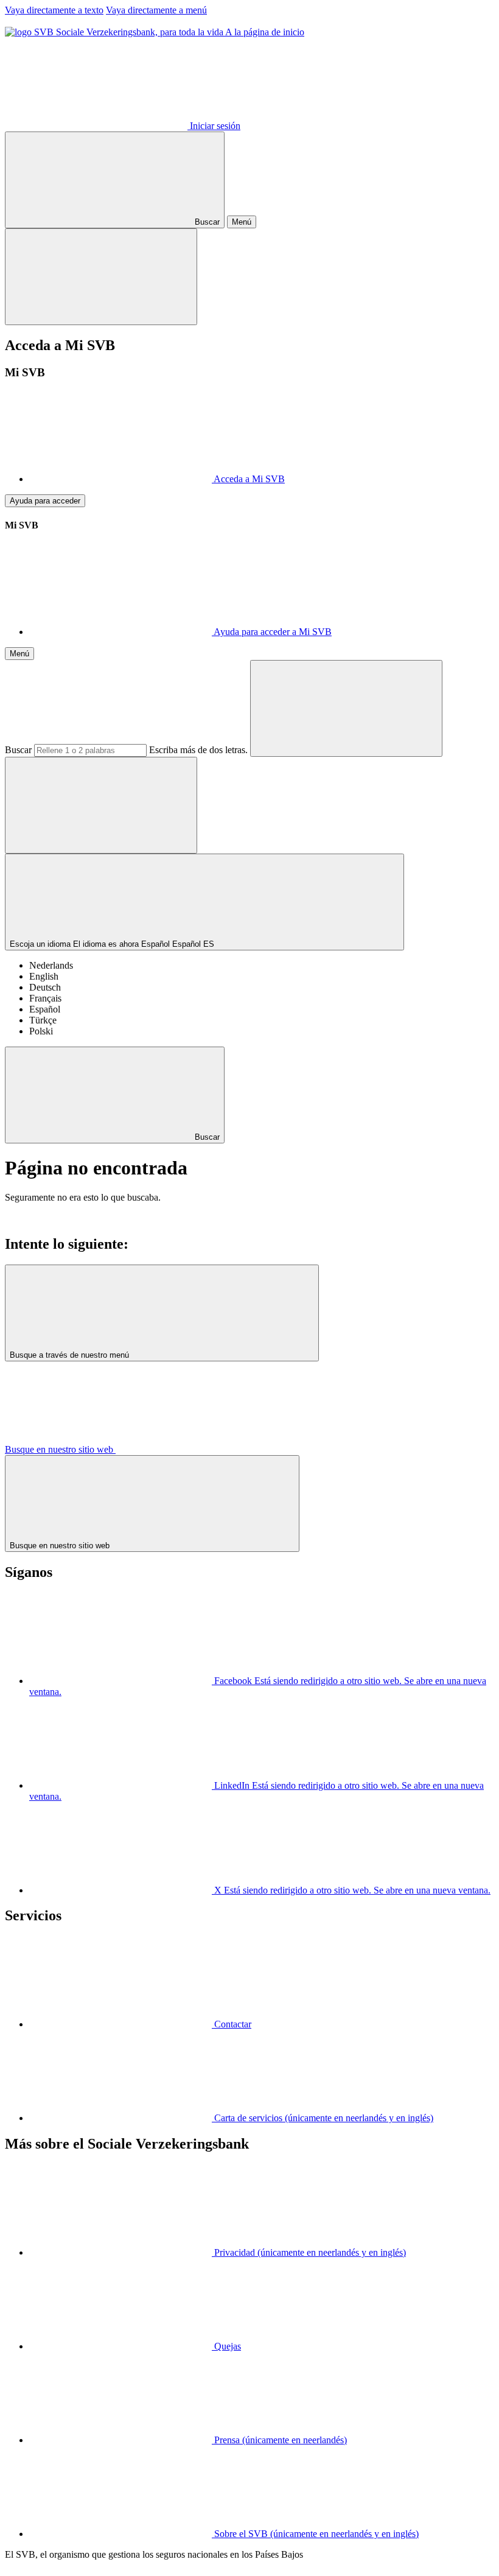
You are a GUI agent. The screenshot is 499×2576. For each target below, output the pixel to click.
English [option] (44, 976)
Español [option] (45, 1009)
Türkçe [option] (43, 1020)
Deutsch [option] (45, 987)
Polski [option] (41, 1031)
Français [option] (45, 998)
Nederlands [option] (51, 965)
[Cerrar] (101, 277)
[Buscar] (346, 708)
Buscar (18, 750)
